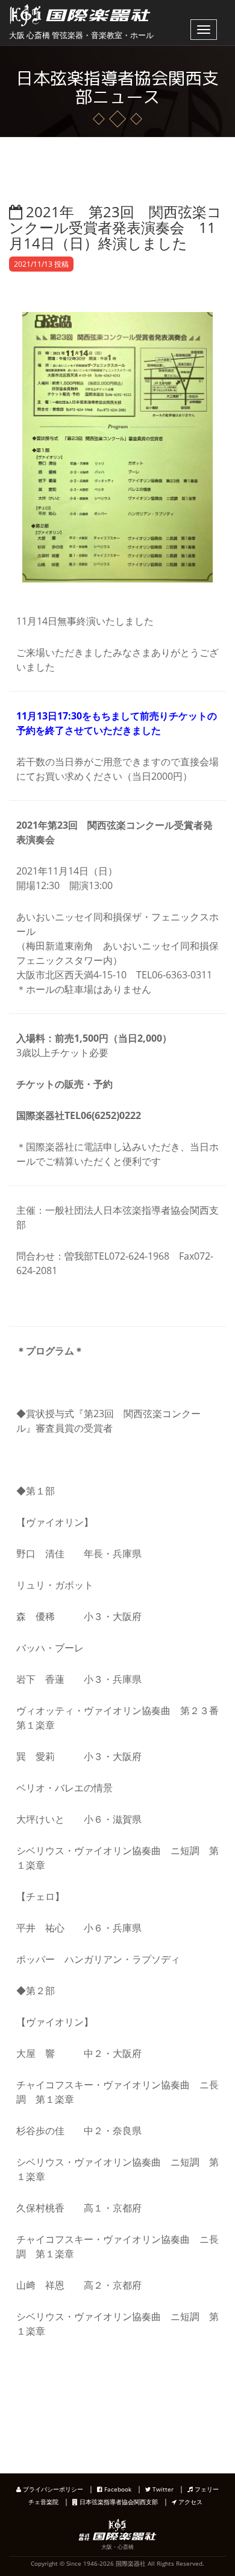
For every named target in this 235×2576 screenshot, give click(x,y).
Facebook (117, 2489)
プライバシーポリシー (52, 2489)
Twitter (162, 2489)
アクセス (190, 2502)
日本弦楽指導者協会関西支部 (118, 2502)
